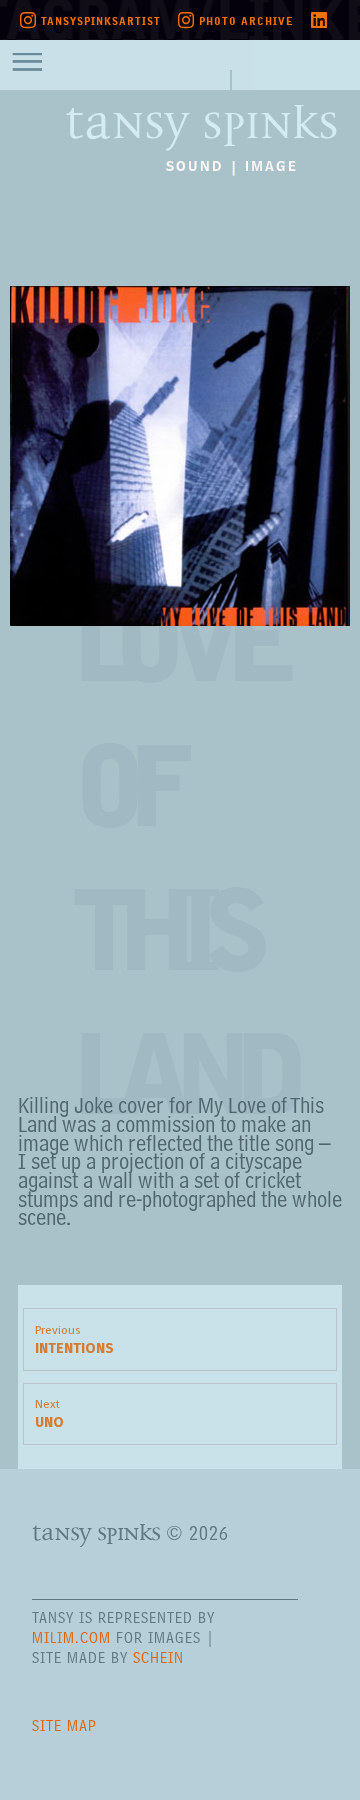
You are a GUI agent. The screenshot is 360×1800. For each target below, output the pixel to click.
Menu (41, 59)
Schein (158, 1657)
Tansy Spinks (201, 110)
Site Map (64, 1725)
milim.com (71, 1637)
